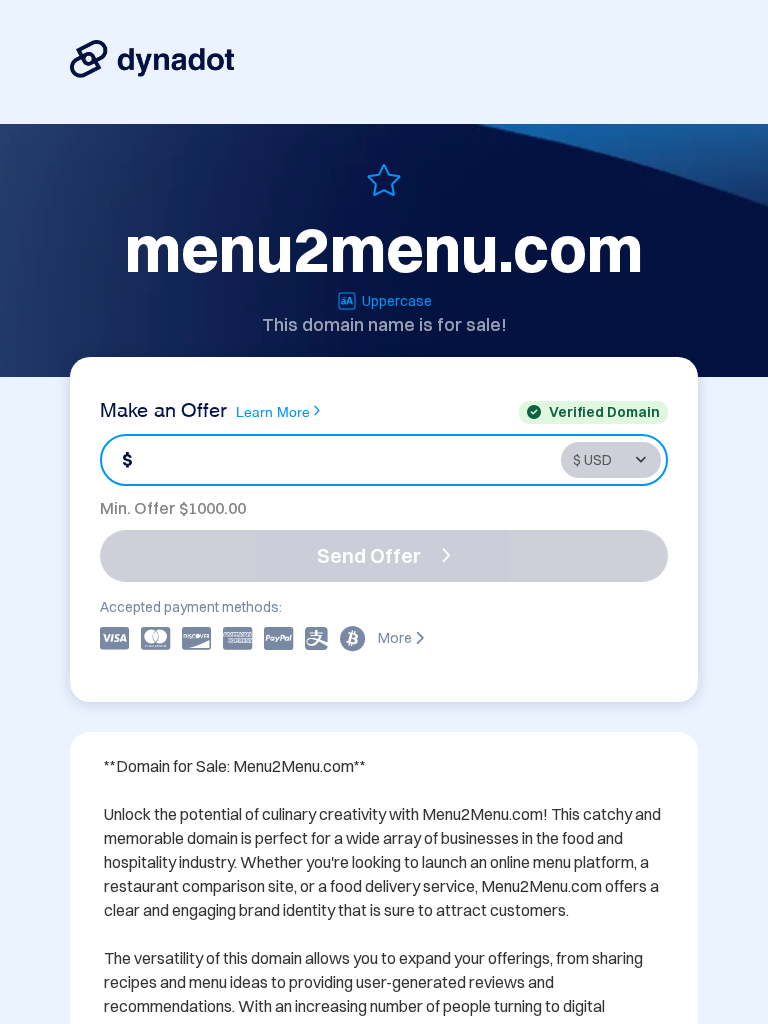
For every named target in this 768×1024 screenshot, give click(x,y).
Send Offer (369, 555)
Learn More (273, 410)
